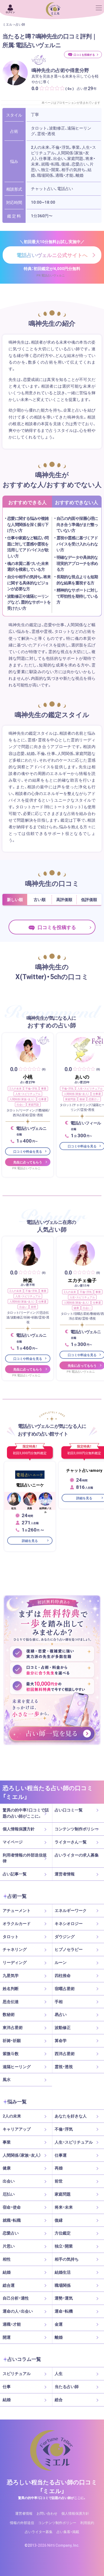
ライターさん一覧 (71, 1842)
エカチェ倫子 (82, 1280)
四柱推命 (63, 1975)
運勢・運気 (64, 2298)
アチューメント (17, 1910)
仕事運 (42, 1099)
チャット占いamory (84, 1470)
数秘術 (9, 2014)
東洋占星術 (13, 2027)
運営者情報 (65, 1874)
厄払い (9, 2194)
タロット (11, 1936)
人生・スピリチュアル (28, 1094)
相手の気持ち (67, 2259)
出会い (21, 1104)
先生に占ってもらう (28, 1162)
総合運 (9, 2285)
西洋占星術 (65, 2053)
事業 (44, 1088)
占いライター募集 (39, 2532)
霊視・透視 (64, 2067)
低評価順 (89, 899)
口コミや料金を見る (28, 1152)
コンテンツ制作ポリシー (77, 1829)
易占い (61, 2014)
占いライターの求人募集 (77, 1855)
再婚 (59, 2168)
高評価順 (64, 899)
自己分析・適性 (16, 2298)
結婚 (7, 2272)
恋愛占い (94, 1099)
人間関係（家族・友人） (22, 1099)
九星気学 (11, 1975)
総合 (59, 2400)
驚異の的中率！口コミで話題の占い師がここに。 (26, 1813)
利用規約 (87, 2522)
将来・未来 (64, 2207)
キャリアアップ (17, 2129)
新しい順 (15, 899)
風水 (7, 2079)
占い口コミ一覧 (69, 1810)
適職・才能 (12, 2324)
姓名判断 (11, 1988)
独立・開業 (64, 2246)
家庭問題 (34, 1104)
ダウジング (65, 1936)
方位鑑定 (63, 2233)
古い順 (40, 899)
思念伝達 (11, 2002)
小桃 (28, 1077)
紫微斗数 (11, 2053)
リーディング (15, 1962)
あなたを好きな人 (71, 2116)
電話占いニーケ (30, 1485)
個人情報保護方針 (19, 1829)
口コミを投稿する (84, 55)
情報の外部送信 (22, 2522)
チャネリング (15, 1949)
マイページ (13, 1842)
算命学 (61, 2040)
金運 (59, 2324)
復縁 (82, 1099)
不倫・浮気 (31, 1088)
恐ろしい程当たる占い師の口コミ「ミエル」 (52, 2486)
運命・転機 (64, 2311)
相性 (7, 2259)
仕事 (7, 2386)
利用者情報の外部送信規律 (25, 1858)
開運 (7, 2337)
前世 (34, 1307)
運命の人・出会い (18, 2311)
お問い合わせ (47, 2513)
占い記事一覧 (15, 1874)
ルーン (61, 1962)
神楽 (28, 1280)
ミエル (7, 24)
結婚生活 (63, 2272)
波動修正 (63, 2027)
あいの (82, 1077)
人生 (59, 2374)
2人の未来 (15, 1088)
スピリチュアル (17, 2374)
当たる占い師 (67, 2386)
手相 (59, 2002)
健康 (76, 1308)
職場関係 (63, 2285)
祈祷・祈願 (12, 2040)
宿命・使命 (12, 2207)
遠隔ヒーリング (17, 2067)
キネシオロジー (69, 1923)
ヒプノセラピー (69, 1949)
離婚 (59, 2337)
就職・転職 (12, 2220)
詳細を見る (30, 1540)
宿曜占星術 (65, 1988)
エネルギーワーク (71, 1910)
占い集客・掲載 (68, 2532)
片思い (9, 2246)
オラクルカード (17, 1923)
